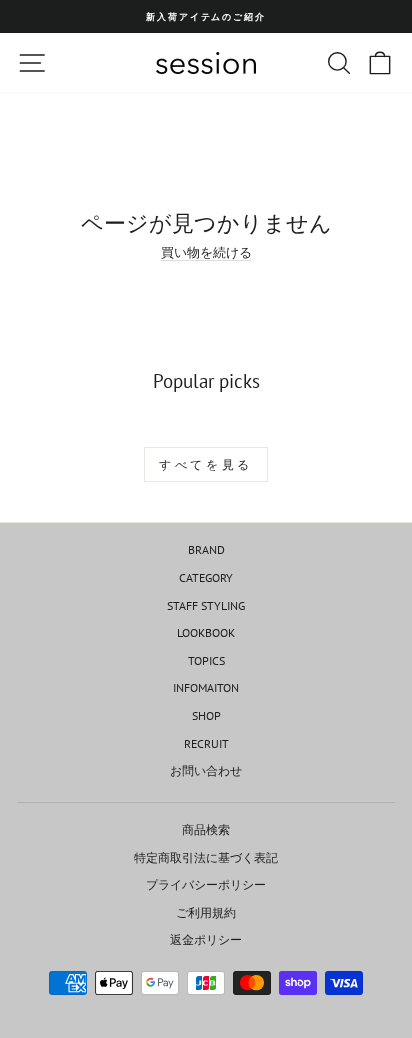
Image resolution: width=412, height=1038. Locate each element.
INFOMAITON (206, 687)
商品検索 (206, 829)
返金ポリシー (206, 939)
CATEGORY (206, 577)
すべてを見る (206, 464)
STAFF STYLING (206, 605)
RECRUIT (206, 743)
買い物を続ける (206, 252)
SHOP (206, 715)
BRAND (206, 549)
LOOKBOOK (206, 632)
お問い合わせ (206, 770)
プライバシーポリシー (206, 884)
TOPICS (206, 660)
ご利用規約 (206, 912)
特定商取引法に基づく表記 (206, 857)
